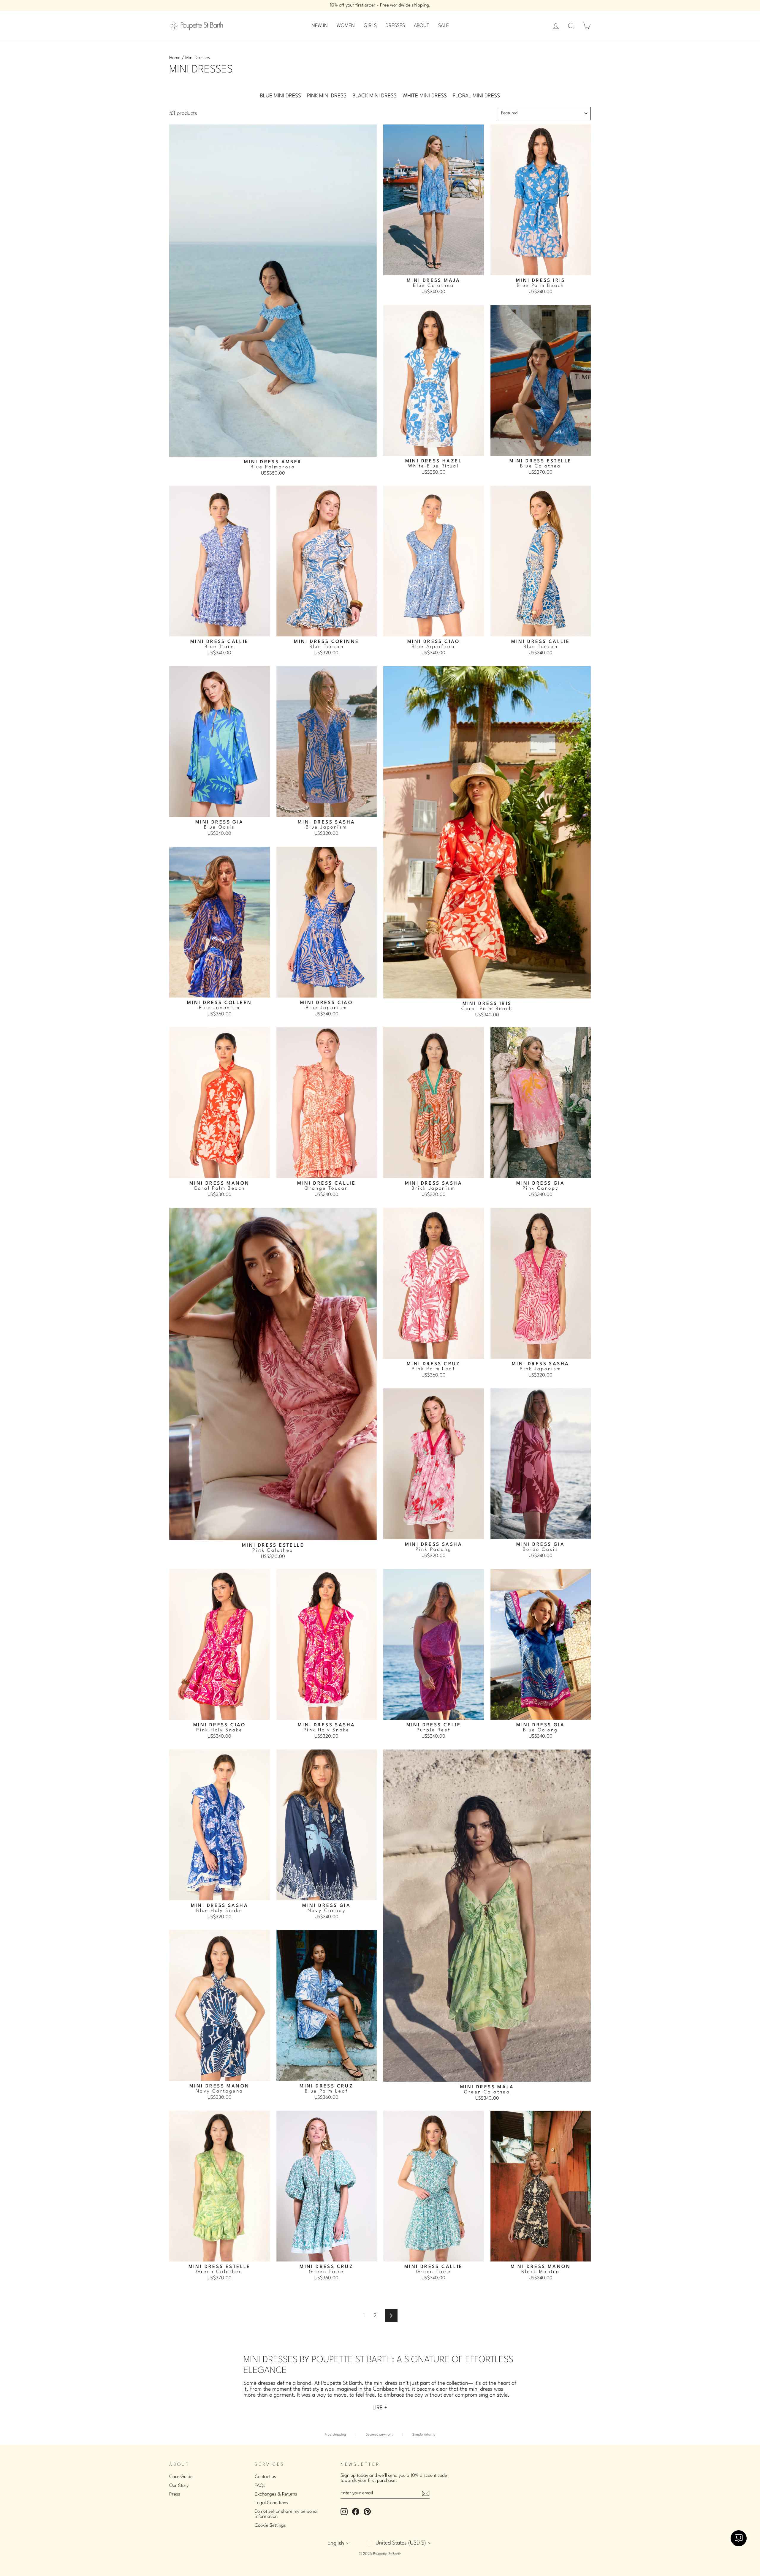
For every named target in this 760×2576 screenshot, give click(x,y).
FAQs (260, 2486)
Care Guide (181, 2477)
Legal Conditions (271, 2503)
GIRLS (370, 26)
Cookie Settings (270, 2526)
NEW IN (320, 26)
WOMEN (346, 26)
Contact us (265, 2477)
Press (175, 2494)
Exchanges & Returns (276, 2494)
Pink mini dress (327, 96)
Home (175, 58)
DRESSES (395, 26)
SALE (444, 26)
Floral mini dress (476, 96)
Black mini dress (375, 96)
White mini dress (425, 96)
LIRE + (380, 2408)
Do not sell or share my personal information (286, 2514)
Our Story (179, 2486)
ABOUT (422, 26)
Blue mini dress (281, 96)
